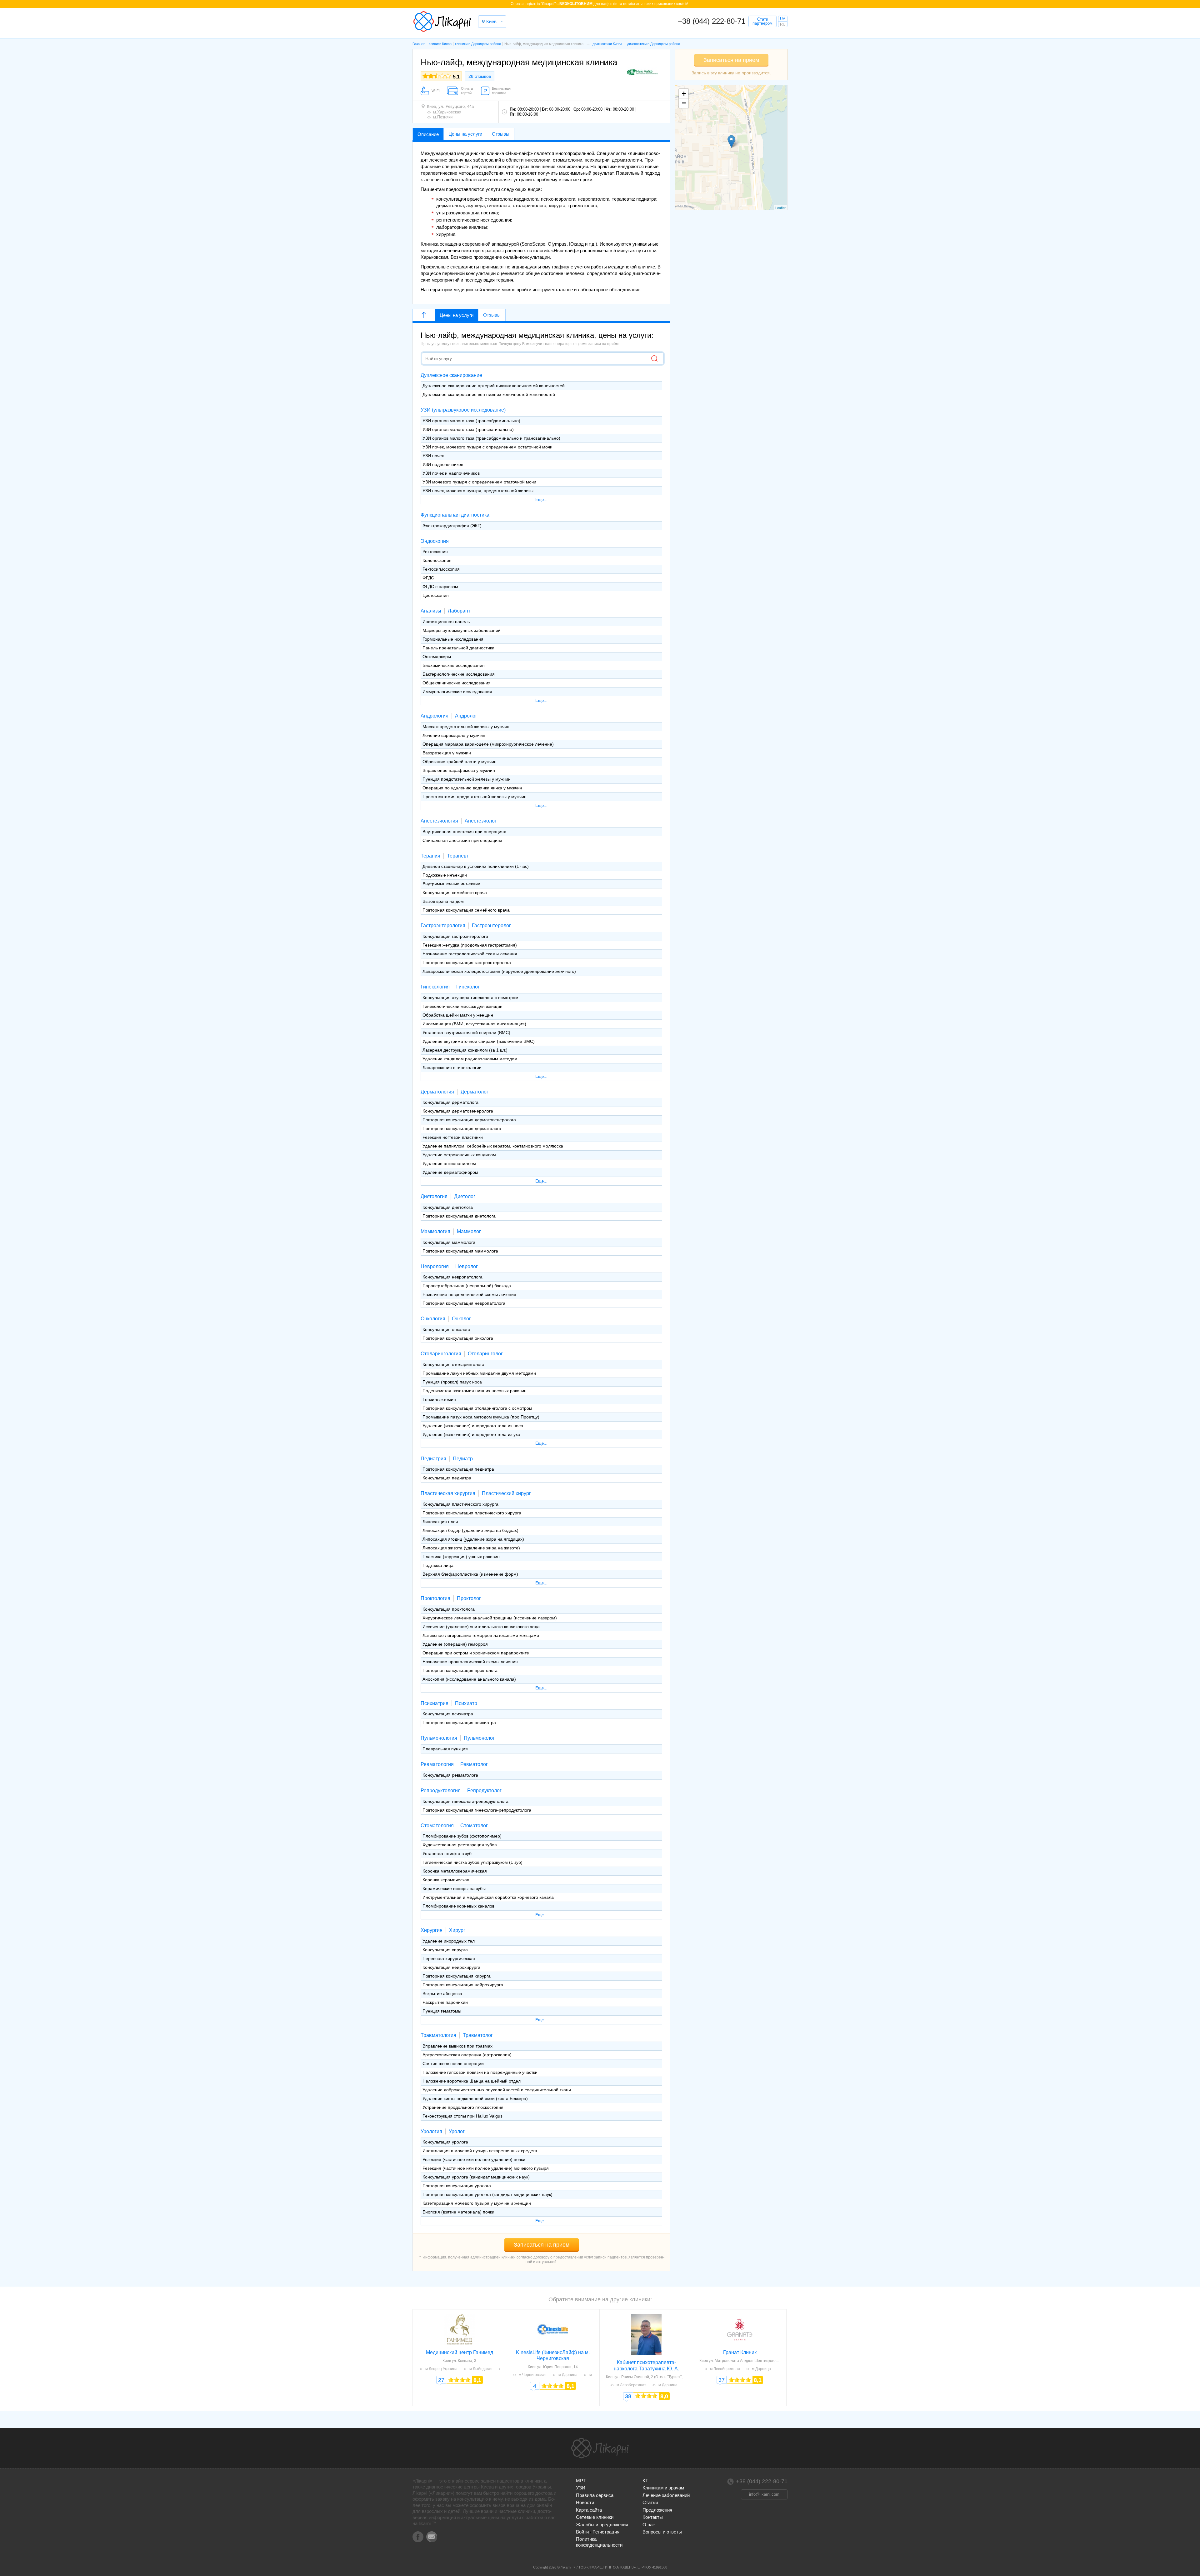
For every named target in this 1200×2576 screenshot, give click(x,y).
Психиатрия (435, 1703)
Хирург (457, 1930)
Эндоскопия (435, 541)
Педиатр (463, 1459)
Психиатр (466, 1703)
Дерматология (437, 1092)
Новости (585, 2502)
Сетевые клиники (595, 2517)
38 (628, 2396)
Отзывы (492, 315)
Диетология (434, 1196)
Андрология (435, 716)
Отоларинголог (485, 1354)
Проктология (435, 1598)
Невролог (467, 1266)
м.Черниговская (533, 2375)
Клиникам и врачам (663, 2488)
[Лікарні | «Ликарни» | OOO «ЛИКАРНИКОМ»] (600, 2448)
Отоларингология (441, 1354)
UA (783, 19)
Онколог (461, 1319)
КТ (645, 2481)
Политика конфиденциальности (599, 2542)
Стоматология (437, 1826)
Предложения (657, 2510)
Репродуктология (441, 1791)
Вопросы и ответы (662, 2532)
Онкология (433, 1319)
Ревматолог (474, 1764)
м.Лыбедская (481, 2369)
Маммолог (469, 1231)
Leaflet (780, 208)
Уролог (457, 2131)
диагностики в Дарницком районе (654, 44)
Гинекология (435, 987)
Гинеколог (468, 987)
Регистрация (606, 2532)
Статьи (650, 2502)
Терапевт (458, 856)
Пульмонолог (479, 1738)
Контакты (653, 2517)
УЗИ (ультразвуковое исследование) (463, 410)
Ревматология (437, 1764)
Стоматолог (474, 1826)
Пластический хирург (506, 1493)
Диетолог (465, 1196)
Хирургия (432, 1930)
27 (441, 2380)
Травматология (438, 2035)
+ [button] (684, 94)
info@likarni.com (764, 2494)
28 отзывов (480, 76)
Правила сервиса (595, 2495)
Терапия (430, 856)
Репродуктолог (484, 1791)
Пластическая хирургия (448, 1493)
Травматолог (478, 2035)
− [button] (684, 103)
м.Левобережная (632, 2385)
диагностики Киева (607, 44)
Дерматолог (475, 1092)
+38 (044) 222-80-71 (712, 21)
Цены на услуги (457, 315)
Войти (582, 2532)
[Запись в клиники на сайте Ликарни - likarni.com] (442, 22)
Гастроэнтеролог (491, 925)
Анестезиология (439, 821)
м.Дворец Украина (441, 2369)
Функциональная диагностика (455, 515)
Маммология (435, 1231)
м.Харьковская (447, 112)
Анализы (431, 611)
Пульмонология (439, 1738)
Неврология (435, 1266)
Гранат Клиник (740, 2352)
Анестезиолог (481, 821)
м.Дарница (568, 2375)
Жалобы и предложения (602, 2525)
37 (722, 2380)
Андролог (466, 716)
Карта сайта (589, 2510)
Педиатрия (433, 1459)
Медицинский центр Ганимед (460, 2352)
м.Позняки (443, 117)
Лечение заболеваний (666, 2495)
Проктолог (469, 1598)
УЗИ (581, 2488)
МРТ (581, 2481)
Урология (431, 2131)
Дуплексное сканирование (451, 375)
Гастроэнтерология (443, 925)
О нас (649, 2525)
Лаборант (459, 611)
